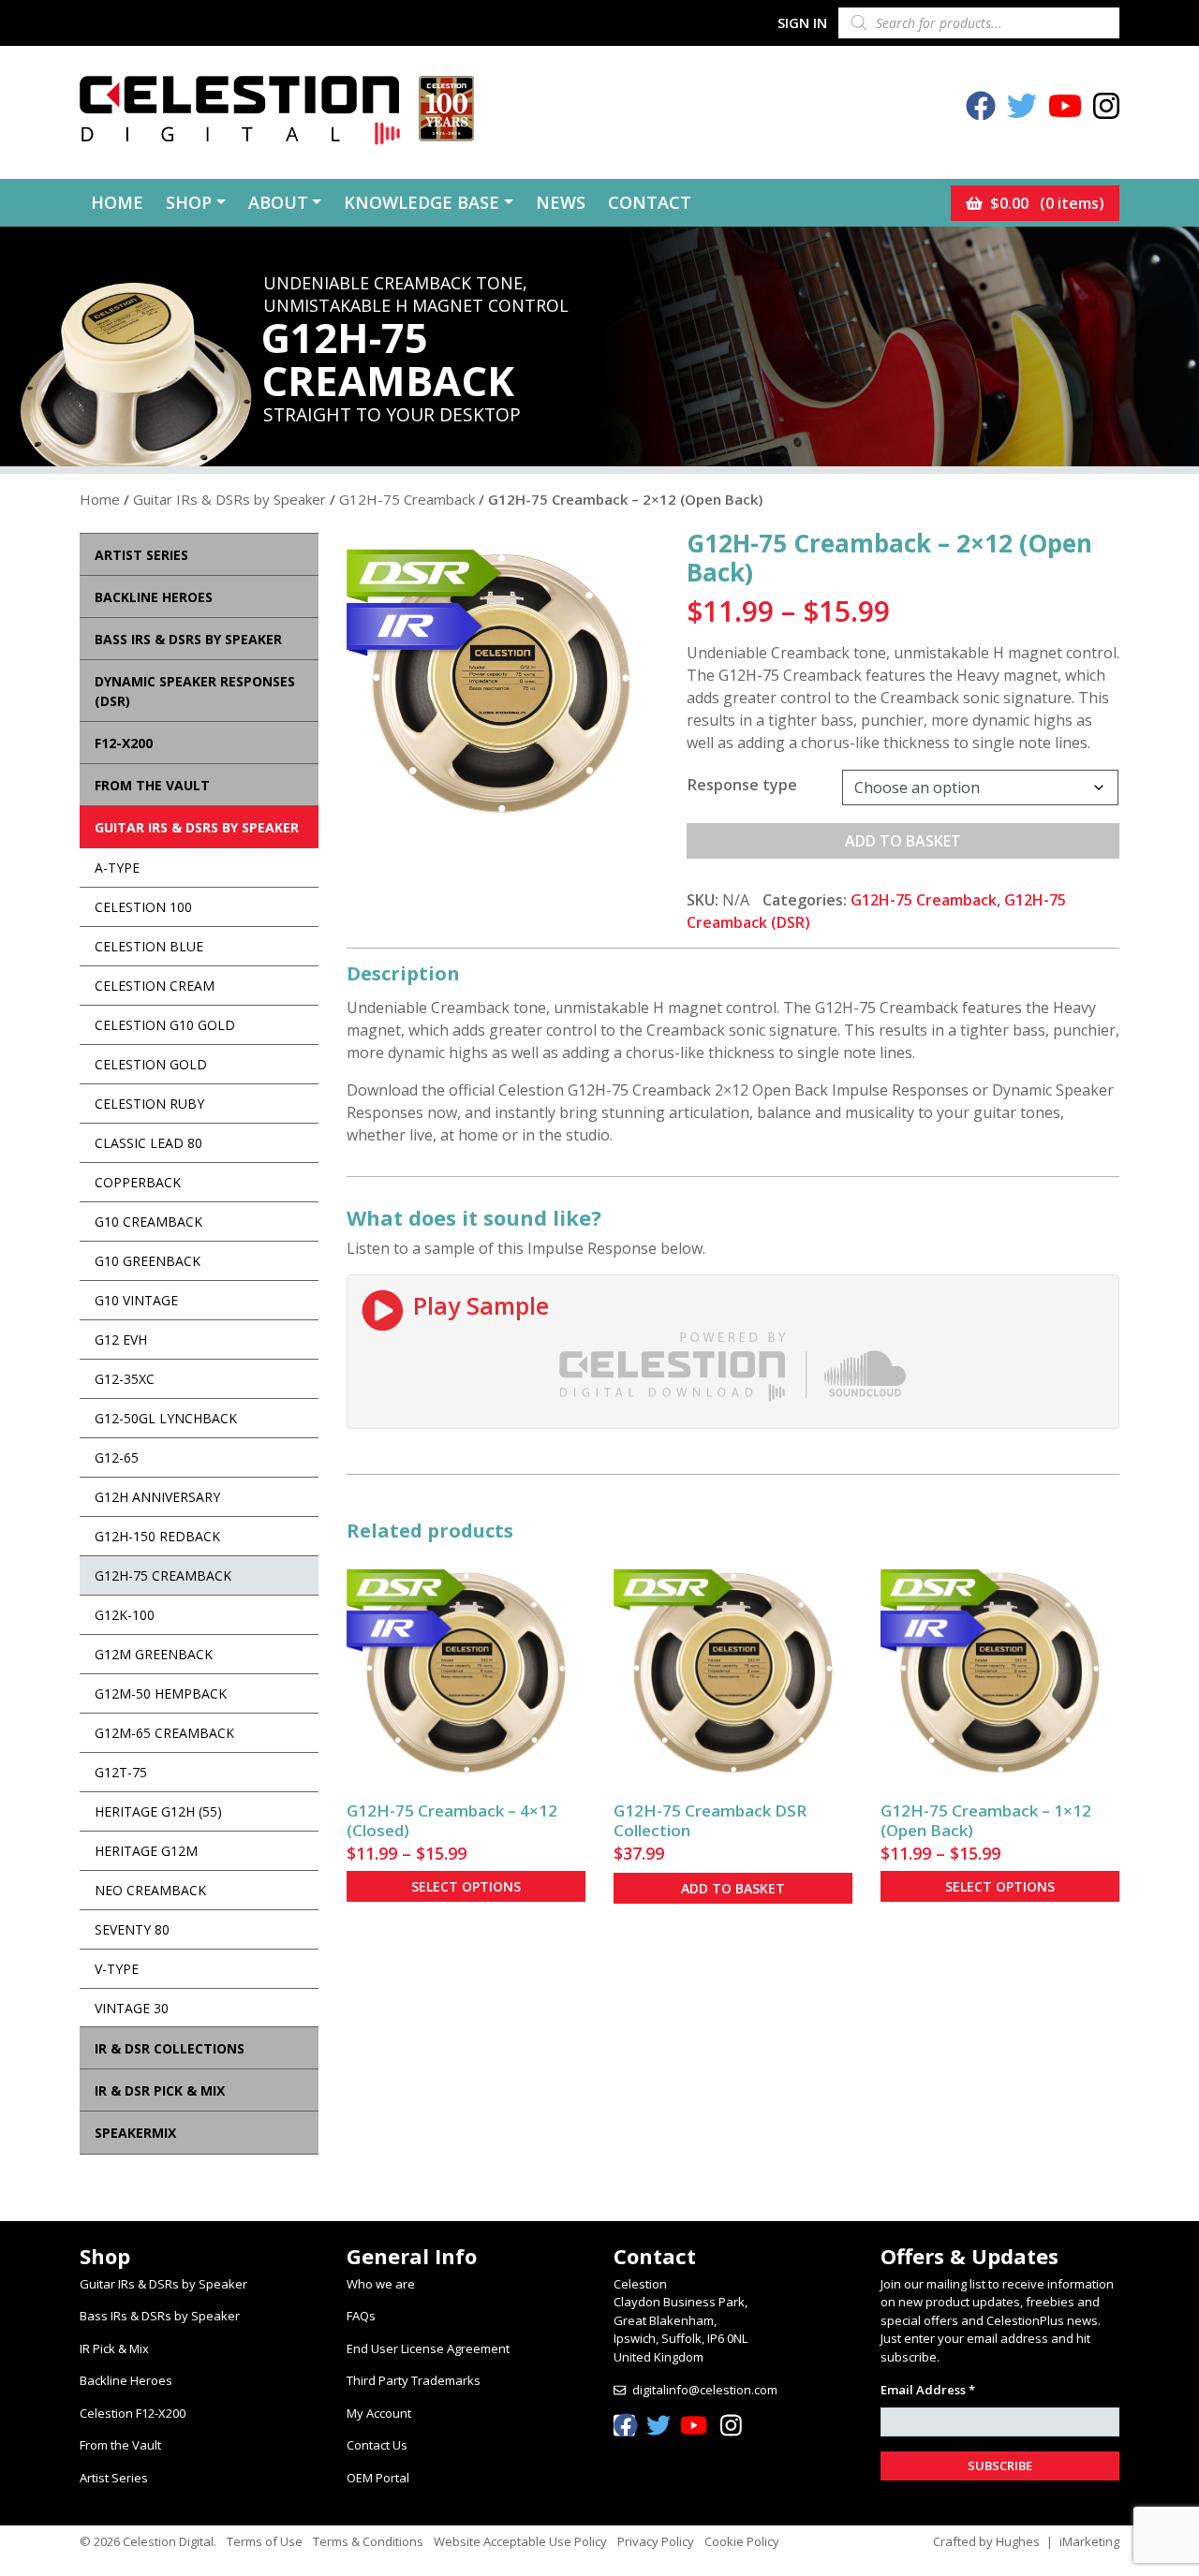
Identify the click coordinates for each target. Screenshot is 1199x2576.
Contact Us (377, 2445)
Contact (650, 202)
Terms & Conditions (368, 2541)
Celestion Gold (151, 1064)
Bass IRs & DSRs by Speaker (160, 2316)
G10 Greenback (148, 1261)
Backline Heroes (126, 2380)
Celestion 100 (143, 907)
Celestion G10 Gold (165, 1025)
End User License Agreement (428, 2348)
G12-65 (117, 1457)
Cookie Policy (742, 2541)
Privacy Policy (656, 2541)
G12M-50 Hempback (161, 1693)
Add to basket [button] (733, 1888)
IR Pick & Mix (114, 2348)
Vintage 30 (132, 2008)
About (278, 202)
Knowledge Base (422, 202)
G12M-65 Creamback (164, 1733)
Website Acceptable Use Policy (520, 2541)
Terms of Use (265, 2541)
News (561, 202)
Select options (466, 1886)
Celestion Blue (149, 946)
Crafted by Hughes (986, 2541)
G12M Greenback (154, 1654)
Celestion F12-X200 (133, 2413)
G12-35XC (125, 1379)
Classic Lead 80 (148, 1143)
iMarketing (1089, 2541)
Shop (189, 202)
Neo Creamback (150, 1890)
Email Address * (928, 2390)
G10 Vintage (136, 1300)
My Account (379, 2413)
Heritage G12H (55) (158, 1811)
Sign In (802, 22)
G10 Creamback (148, 1222)
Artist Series (114, 2478)
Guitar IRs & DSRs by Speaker (229, 499)
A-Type (117, 868)
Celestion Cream (155, 986)
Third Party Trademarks (414, 2380)
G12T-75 (121, 1772)
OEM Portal (378, 2478)
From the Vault (120, 2445)
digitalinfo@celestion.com (705, 2390)
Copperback (138, 1182)
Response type (742, 785)
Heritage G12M (146, 1851)
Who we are (381, 2284)
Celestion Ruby (149, 1104)
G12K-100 (125, 1615)
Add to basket (903, 841)
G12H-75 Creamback (407, 499)
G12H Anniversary (157, 1497)
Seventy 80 (132, 1929)
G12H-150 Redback (157, 1536)
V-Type (117, 1969)
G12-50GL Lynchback (166, 1418)
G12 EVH (121, 1340)
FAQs (361, 2316)
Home (117, 202)
